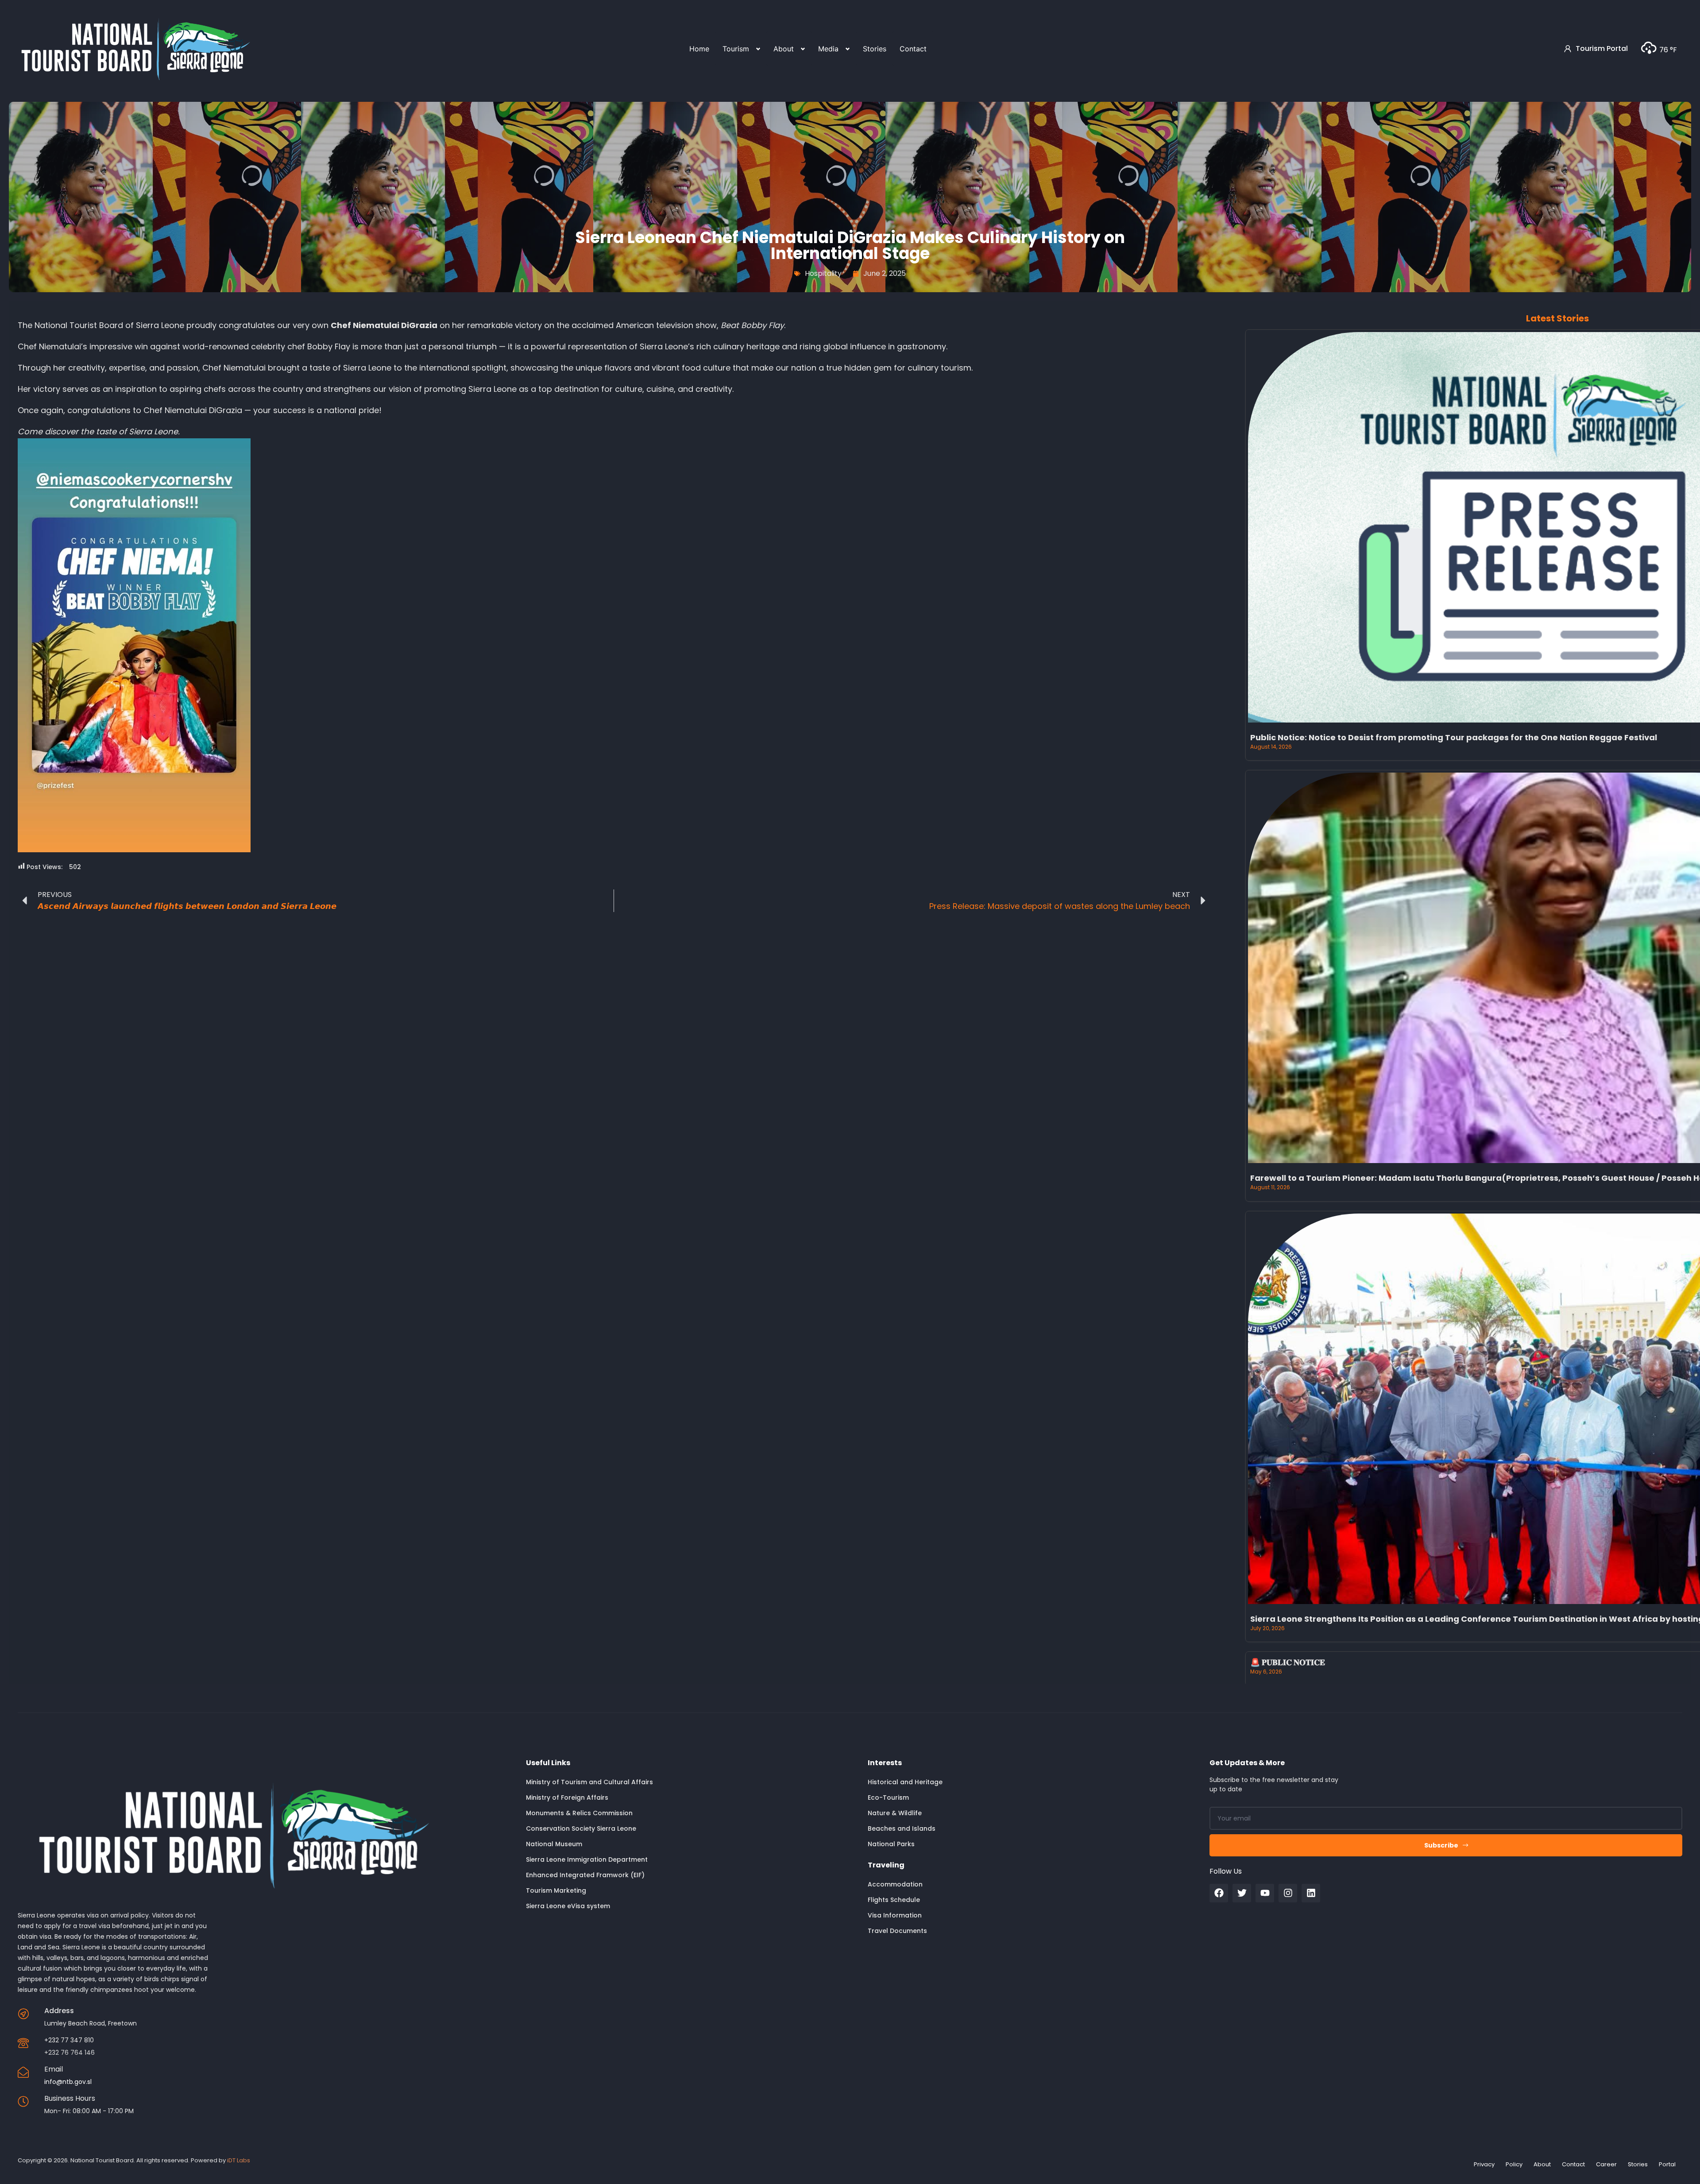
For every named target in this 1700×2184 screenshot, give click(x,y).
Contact (913, 49)
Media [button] (828, 49)
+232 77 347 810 (69, 2040)
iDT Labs (239, 2160)
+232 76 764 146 (70, 2053)
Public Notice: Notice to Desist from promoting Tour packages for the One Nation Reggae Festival (1454, 737)
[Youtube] (1265, 1893)
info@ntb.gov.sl (68, 2082)
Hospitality (823, 273)
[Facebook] (1219, 1893)
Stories (875, 49)
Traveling (886, 1865)
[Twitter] (1242, 1893)
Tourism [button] (736, 49)
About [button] (784, 49)
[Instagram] (1288, 1893)
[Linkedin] (1311, 1893)
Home (699, 49)
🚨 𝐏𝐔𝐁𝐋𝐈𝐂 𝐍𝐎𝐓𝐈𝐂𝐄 (1288, 1662)
